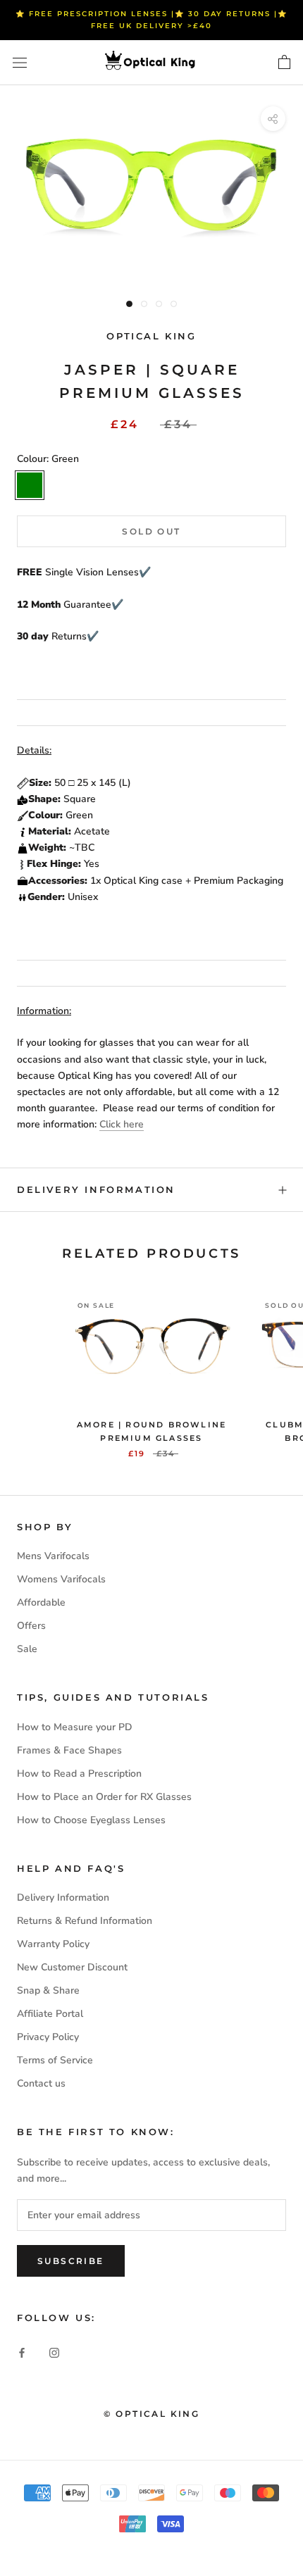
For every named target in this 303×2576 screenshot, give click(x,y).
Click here (122, 1124)
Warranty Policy (53, 1944)
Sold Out (151, 531)
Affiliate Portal (50, 2014)
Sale (27, 1649)
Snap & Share (48, 1990)
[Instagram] (54, 2352)
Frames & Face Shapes (69, 1750)
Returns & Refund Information (85, 1921)
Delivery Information (96, 1189)
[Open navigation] (20, 63)
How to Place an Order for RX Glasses (104, 1797)
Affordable (41, 1602)
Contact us (41, 2083)
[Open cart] (284, 63)
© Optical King (152, 2414)
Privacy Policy (48, 2037)
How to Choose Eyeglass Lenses (91, 1820)
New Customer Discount (72, 1967)
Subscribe (71, 2261)
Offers (31, 1626)
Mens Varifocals (53, 1556)
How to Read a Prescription (79, 1774)
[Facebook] (22, 2352)
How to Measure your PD (75, 1727)
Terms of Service (55, 2060)
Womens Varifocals (61, 1579)
